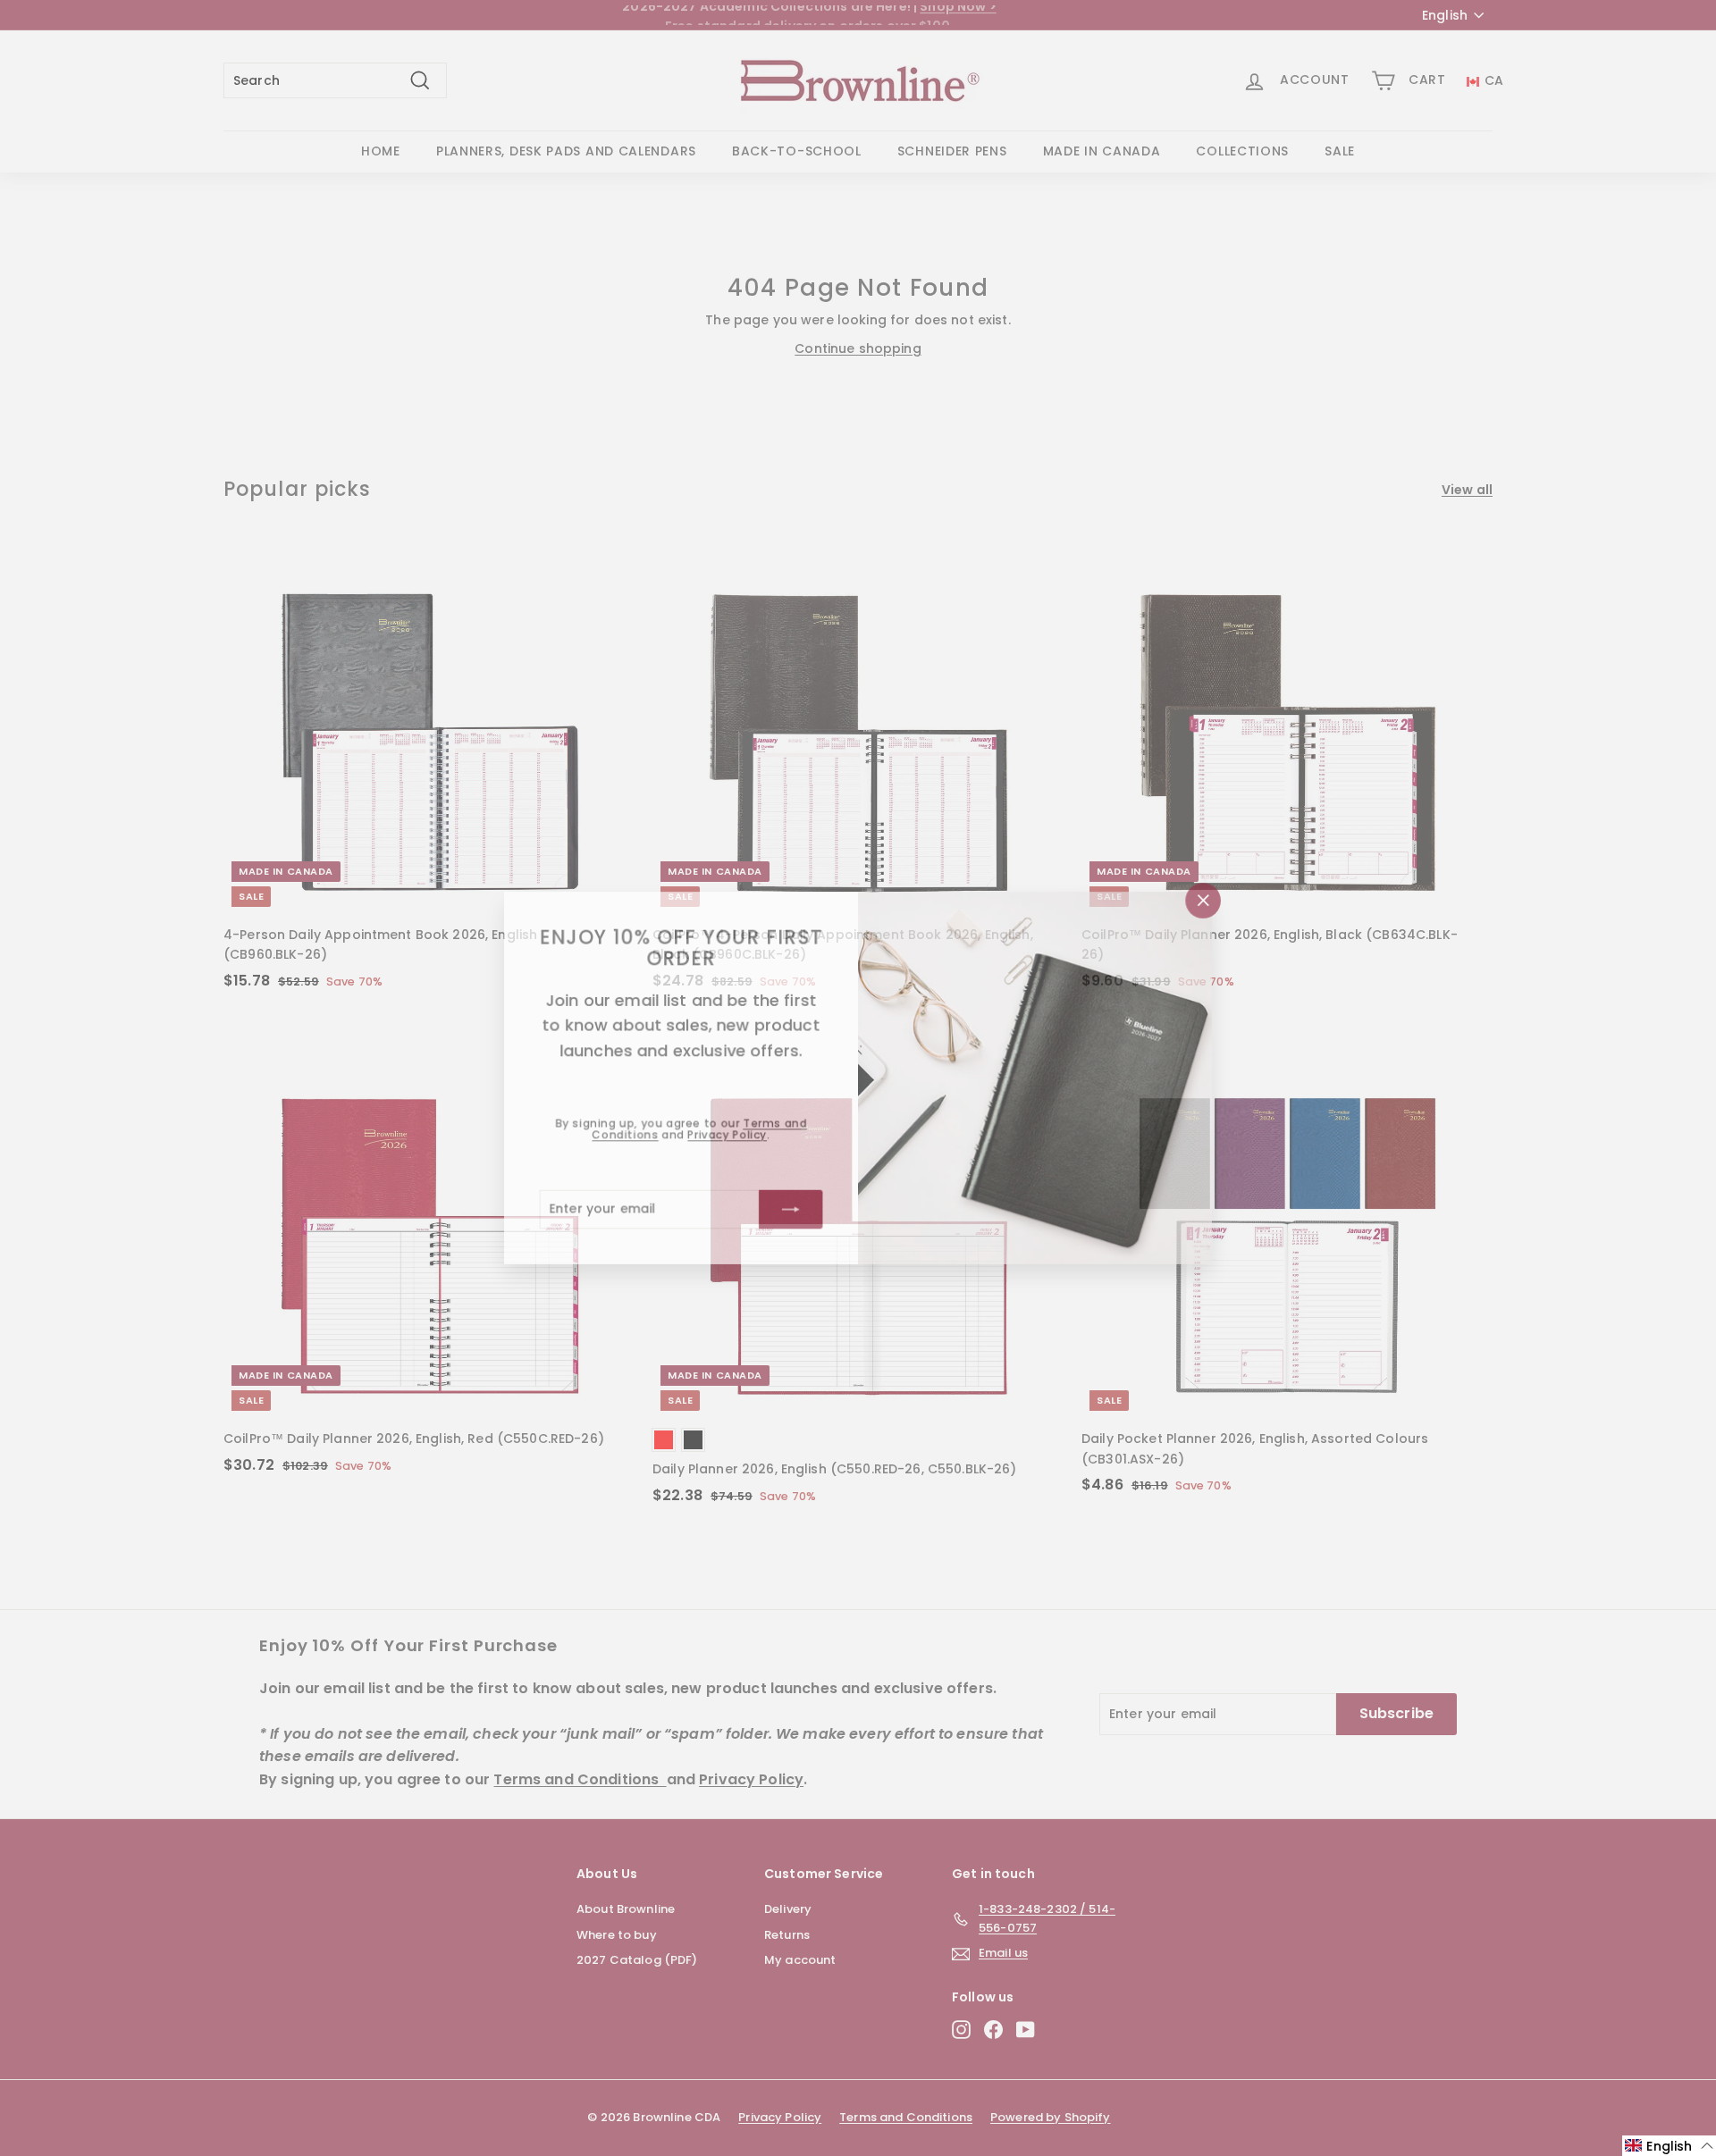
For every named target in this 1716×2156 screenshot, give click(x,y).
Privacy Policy (725, 1135)
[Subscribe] (790, 1211)
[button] (1669, 2146)
